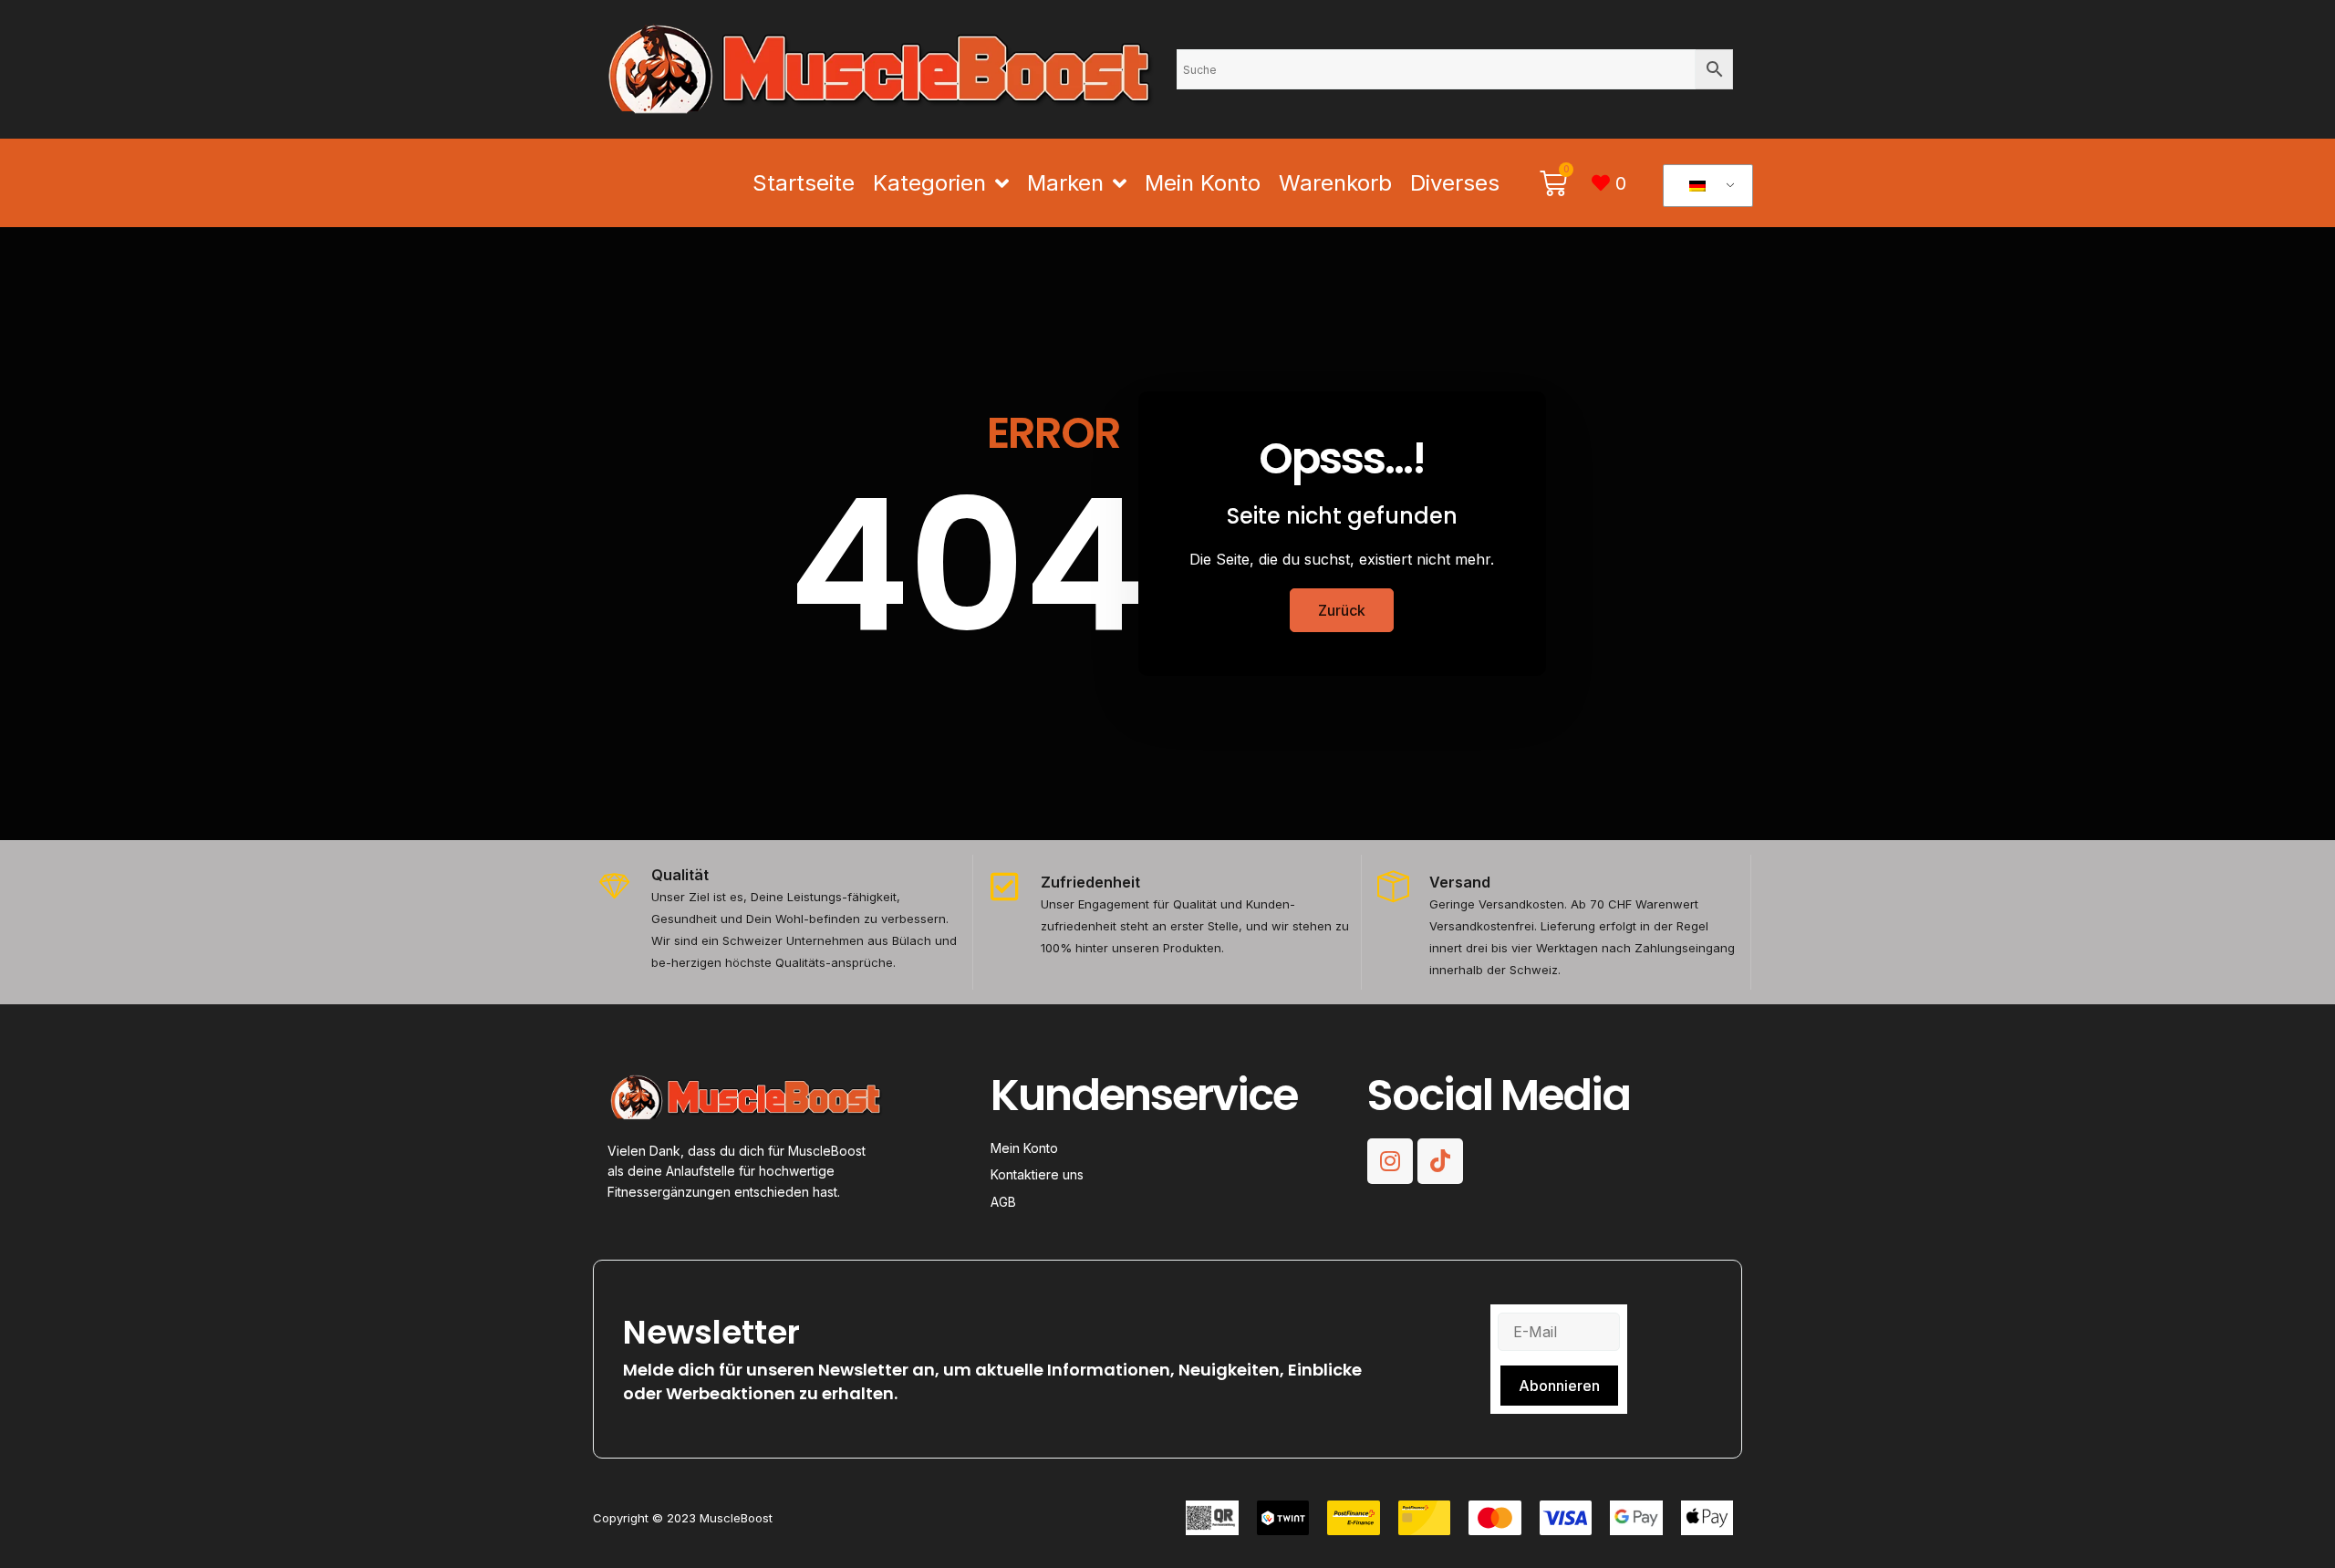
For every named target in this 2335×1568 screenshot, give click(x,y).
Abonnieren (1559, 1386)
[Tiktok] (1440, 1161)
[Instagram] (1390, 1161)
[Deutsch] (1705, 186)
